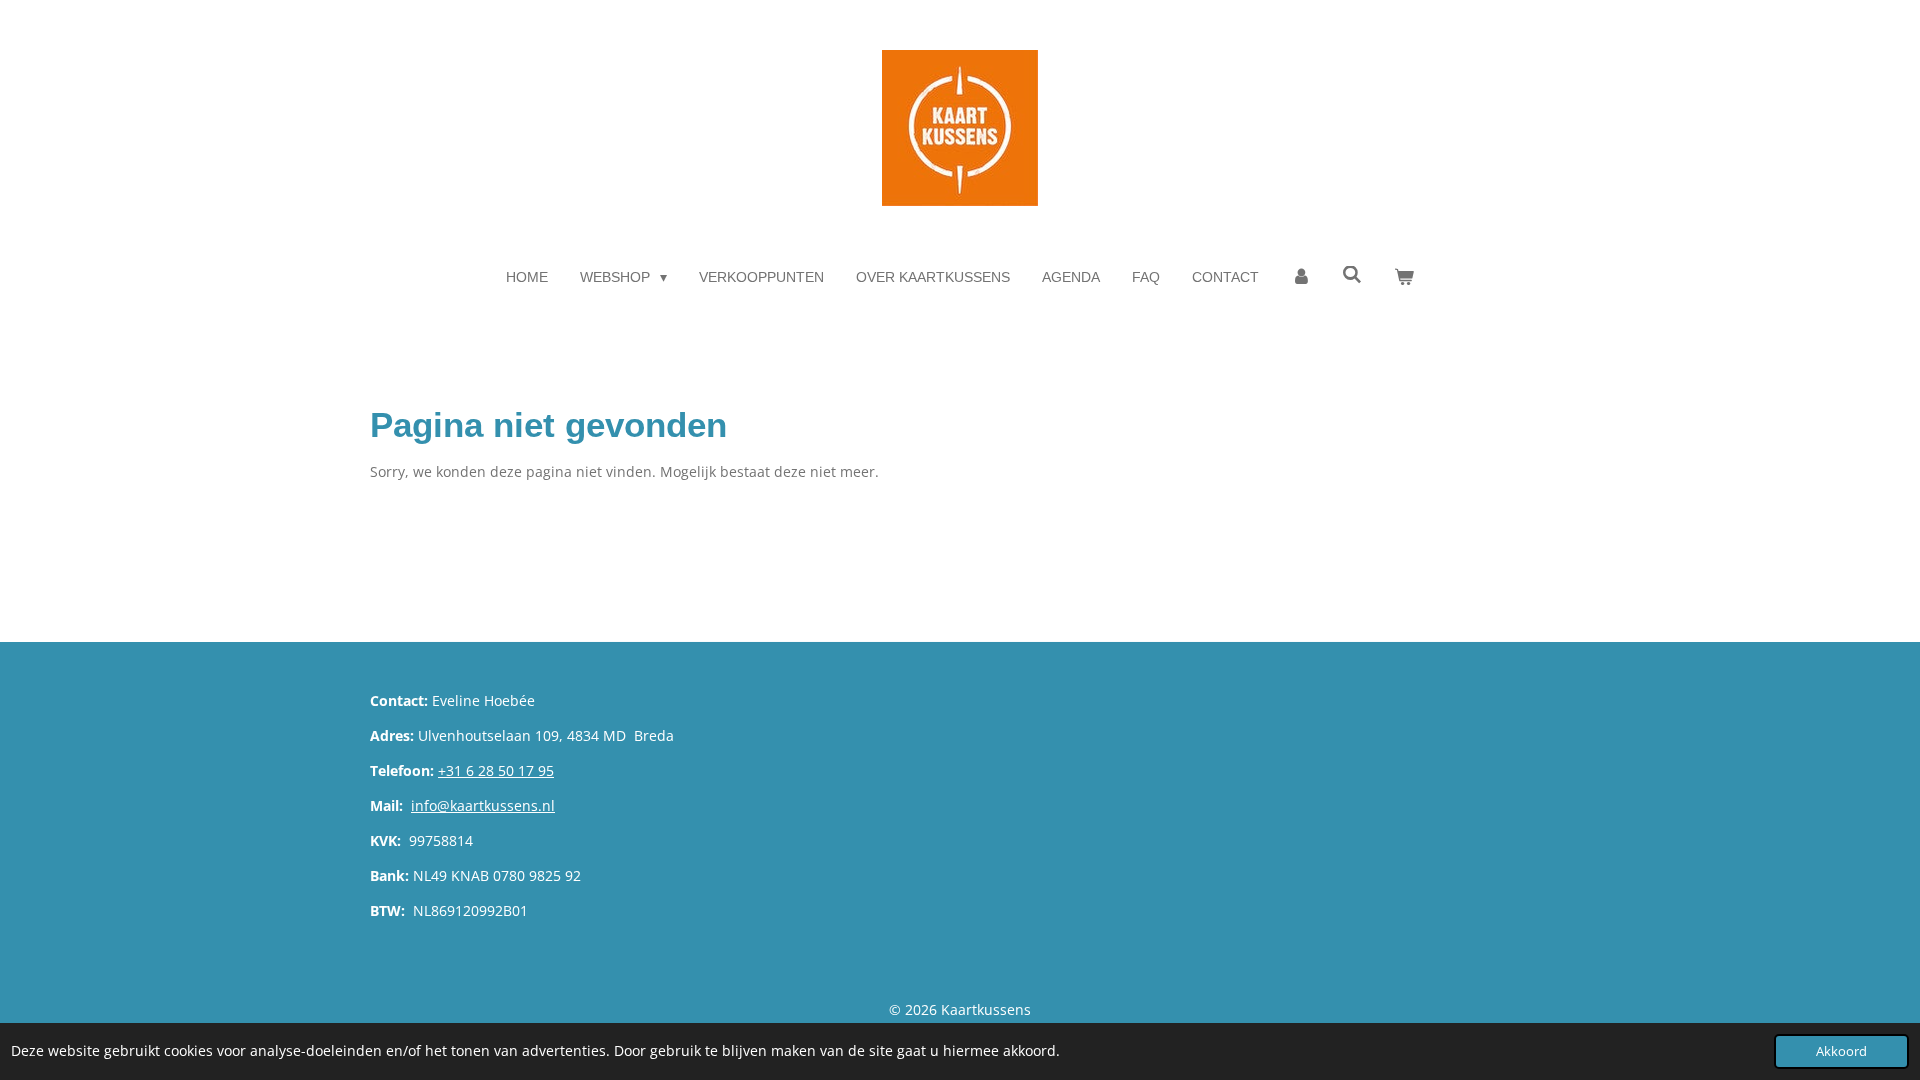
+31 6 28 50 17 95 (496, 770)
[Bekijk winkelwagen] (1404, 277)
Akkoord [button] (1841, 1051)
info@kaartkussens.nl (483, 805)
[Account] (1301, 277)
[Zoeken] (1353, 275)
